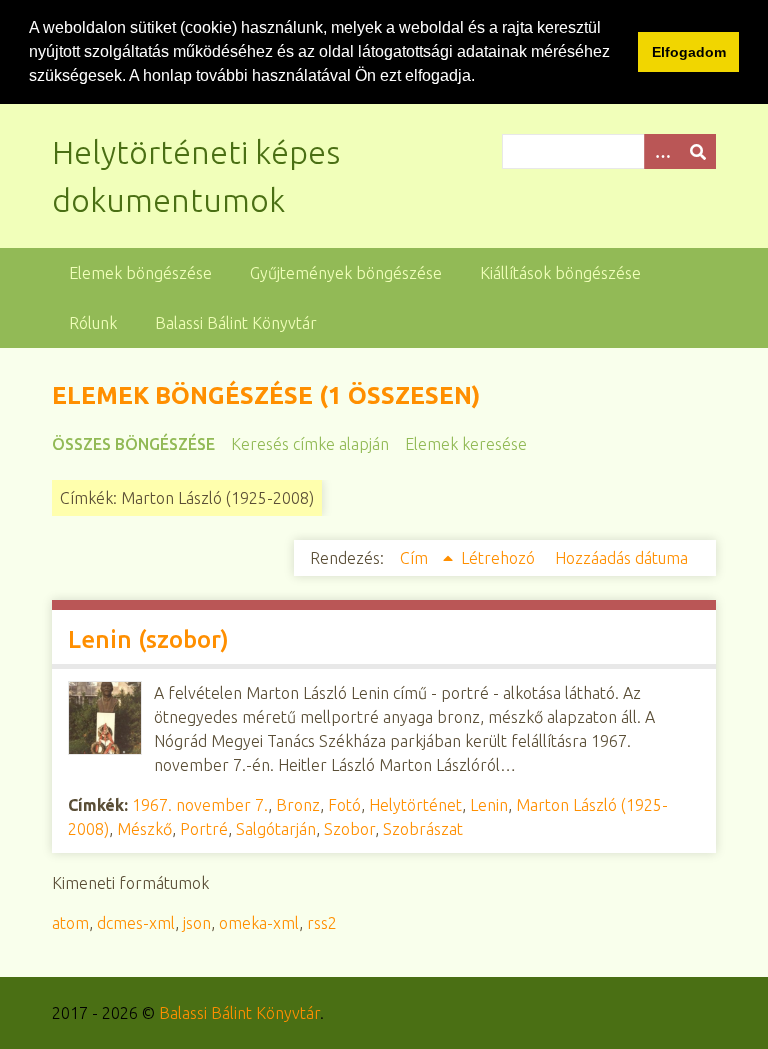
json (197, 923)
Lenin (489, 805)
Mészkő (144, 829)
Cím (416, 558)
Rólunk (93, 323)
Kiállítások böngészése (560, 273)
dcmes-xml (136, 923)
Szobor (349, 829)
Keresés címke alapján (310, 444)
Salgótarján (276, 829)
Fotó (344, 805)
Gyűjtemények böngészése (346, 273)
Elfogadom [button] (689, 52)
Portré (204, 829)
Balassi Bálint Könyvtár (236, 323)
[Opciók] (662, 151)
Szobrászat (423, 829)
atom (70, 923)
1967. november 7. (200, 805)
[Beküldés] (698, 151)
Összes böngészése (133, 444)
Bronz (298, 805)
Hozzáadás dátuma (621, 558)
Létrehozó (500, 558)
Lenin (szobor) (148, 639)
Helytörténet (415, 805)
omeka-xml (259, 923)
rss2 (322, 923)
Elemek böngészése (140, 273)
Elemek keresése (466, 444)
